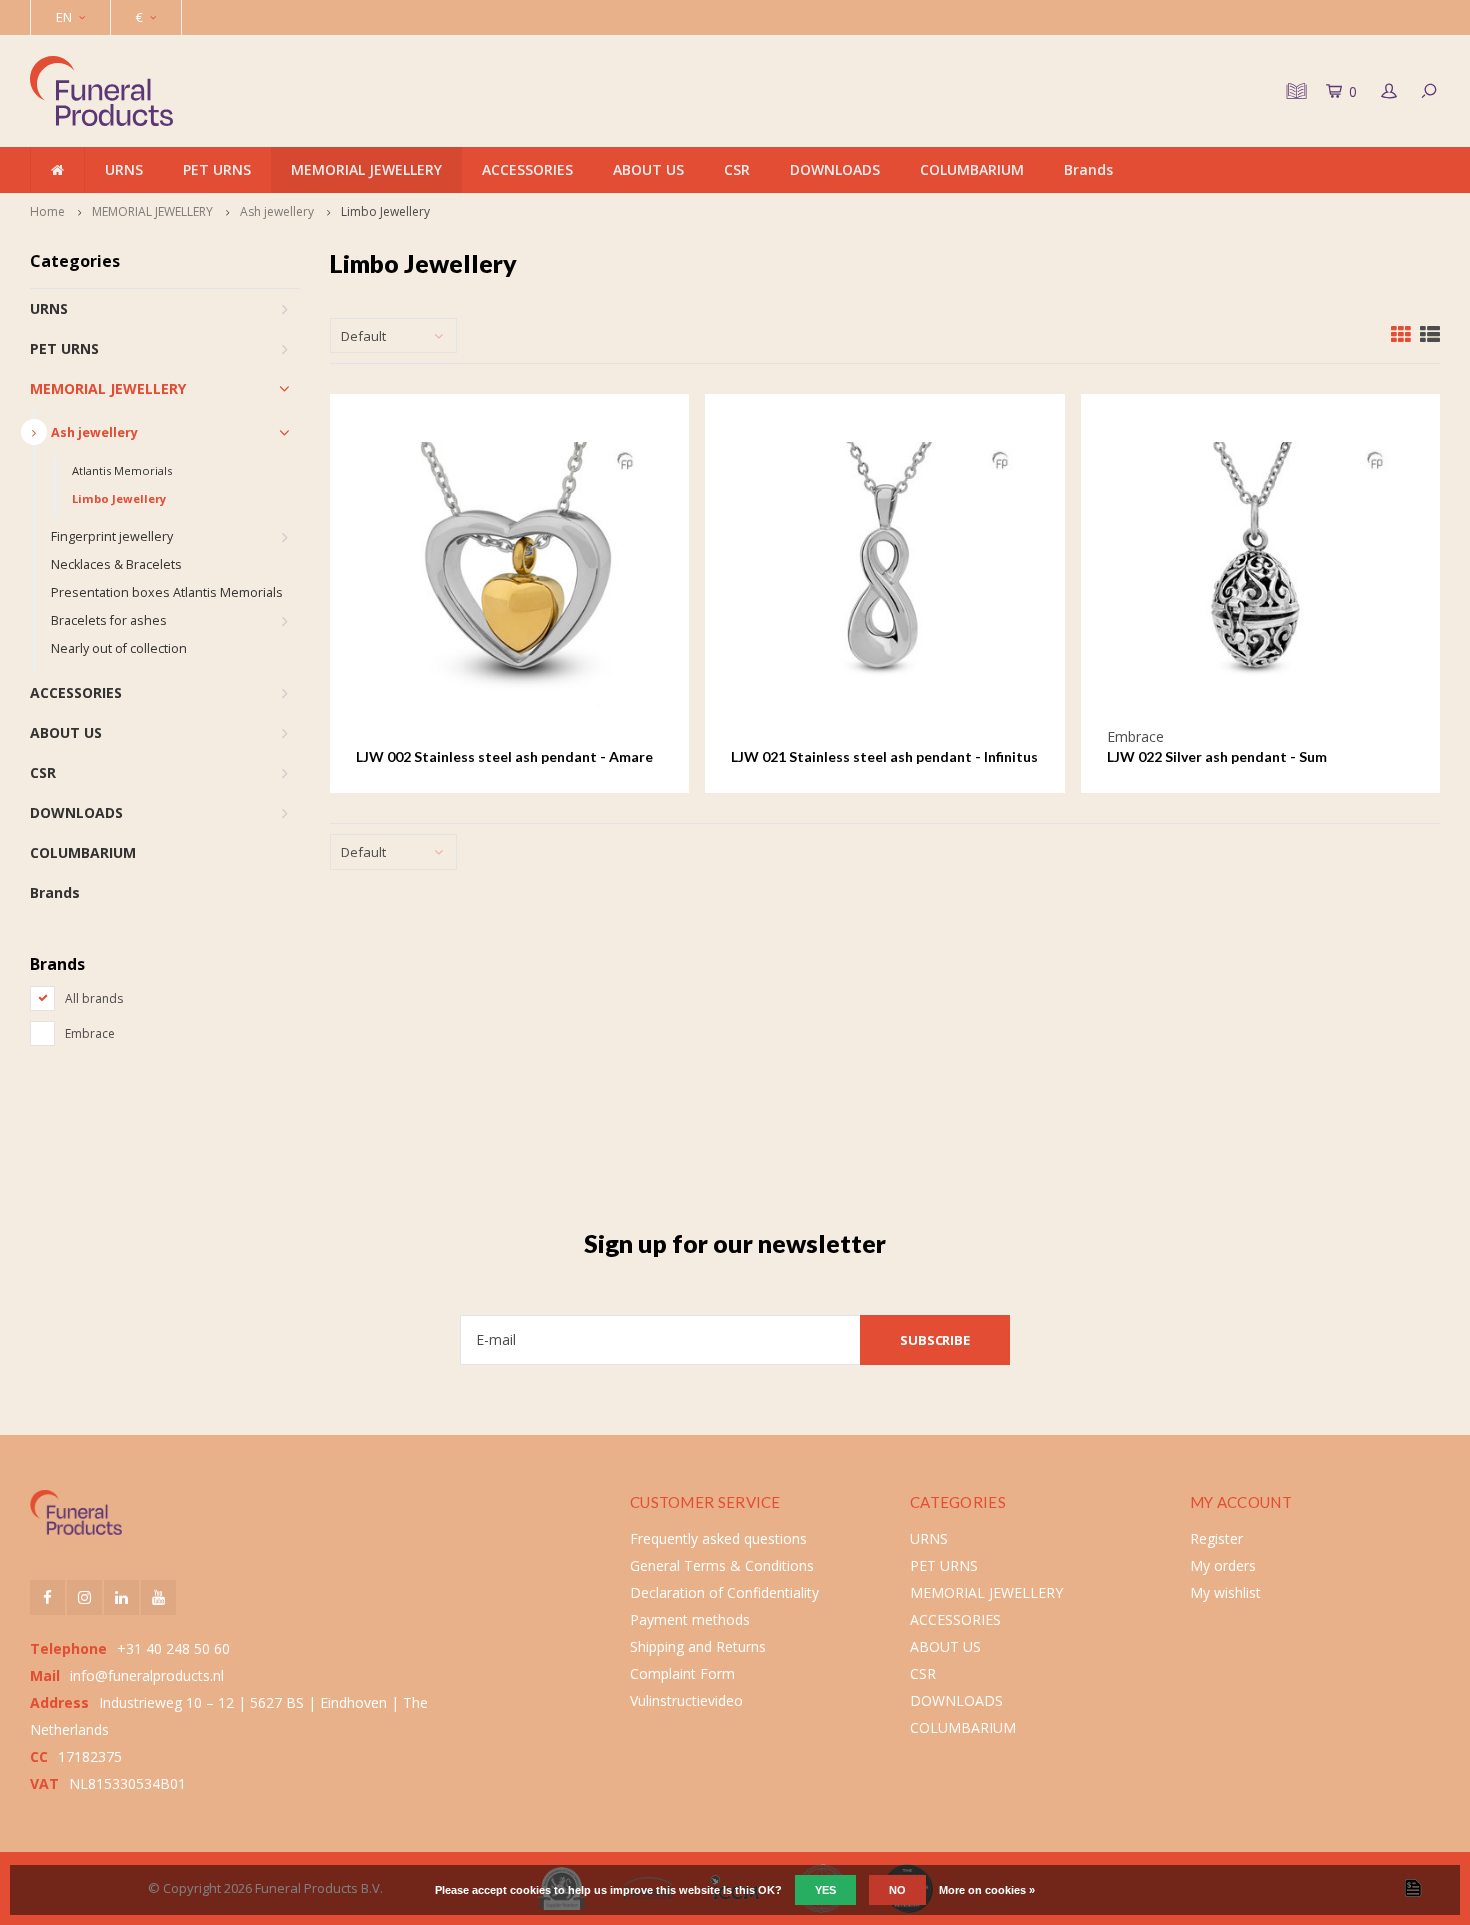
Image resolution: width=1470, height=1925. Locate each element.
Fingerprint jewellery (112, 536)
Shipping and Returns (698, 1646)
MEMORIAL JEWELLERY (366, 169)
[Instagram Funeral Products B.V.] (84, 1597)
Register (1216, 1538)
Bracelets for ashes (109, 620)
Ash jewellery (277, 211)
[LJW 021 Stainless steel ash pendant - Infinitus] (884, 573)
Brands (1088, 169)
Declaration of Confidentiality (724, 1592)
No (897, 1890)
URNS (124, 169)
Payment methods (690, 1619)
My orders (1223, 1565)
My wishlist (1225, 1592)
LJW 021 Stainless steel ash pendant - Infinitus (884, 756)
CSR (737, 169)
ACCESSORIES (527, 169)
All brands (94, 998)
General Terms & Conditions (722, 1565)
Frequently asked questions (718, 1538)
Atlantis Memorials (122, 470)
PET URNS (217, 169)
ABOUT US (648, 169)
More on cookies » (987, 1890)
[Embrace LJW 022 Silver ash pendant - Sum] (1260, 573)
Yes (825, 1890)
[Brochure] (1294, 91)
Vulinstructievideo (686, 1700)
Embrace (90, 1033)
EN (64, 17)
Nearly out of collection (119, 648)
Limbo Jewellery (385, 211)
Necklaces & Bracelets (116, 564)
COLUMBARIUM (972, 169)
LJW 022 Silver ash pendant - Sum (1217, 756)
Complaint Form (682, 1673)
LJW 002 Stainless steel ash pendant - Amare (504, 756)
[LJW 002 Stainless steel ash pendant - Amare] (509, 573)
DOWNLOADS (835, 169)
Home (47, 211)
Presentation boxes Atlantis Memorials (167, 592)
